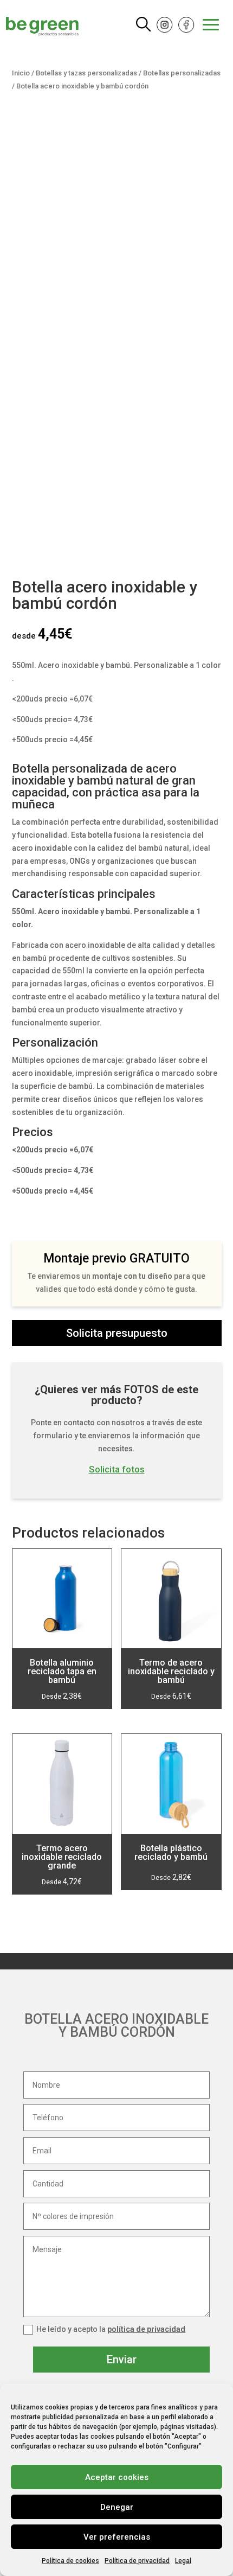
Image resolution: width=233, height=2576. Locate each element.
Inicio (21, 73)
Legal (183, 2561)
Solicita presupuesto (117, 1333)
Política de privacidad (137, 2561)
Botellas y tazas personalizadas (86, 73)
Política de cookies (70, 2561)
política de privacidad (146, 2329)
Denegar (117, 2507)
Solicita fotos (117, 1469)
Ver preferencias (117, 2537)
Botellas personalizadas (182, 73)
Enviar (122, 2360)
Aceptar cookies (117, 2477)
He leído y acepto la (111, 2329)
